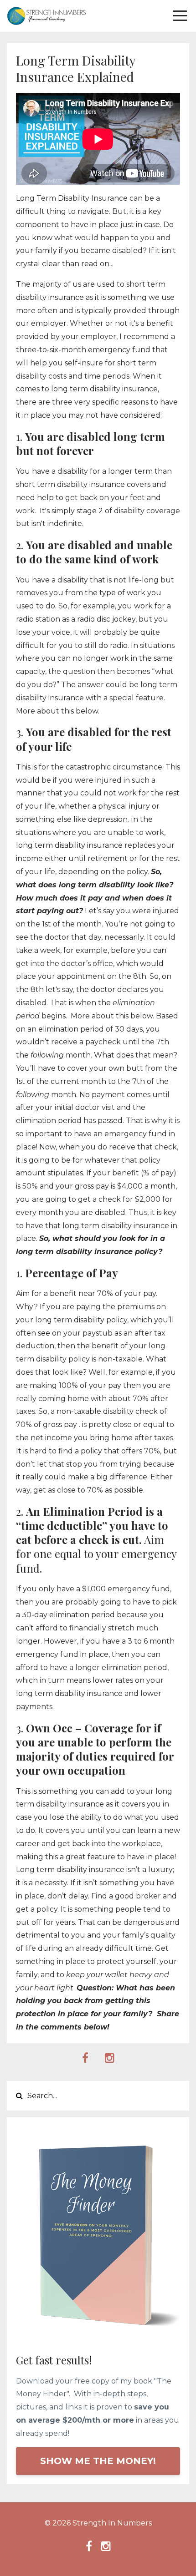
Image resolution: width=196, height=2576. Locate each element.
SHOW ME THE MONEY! (98, 2461)
